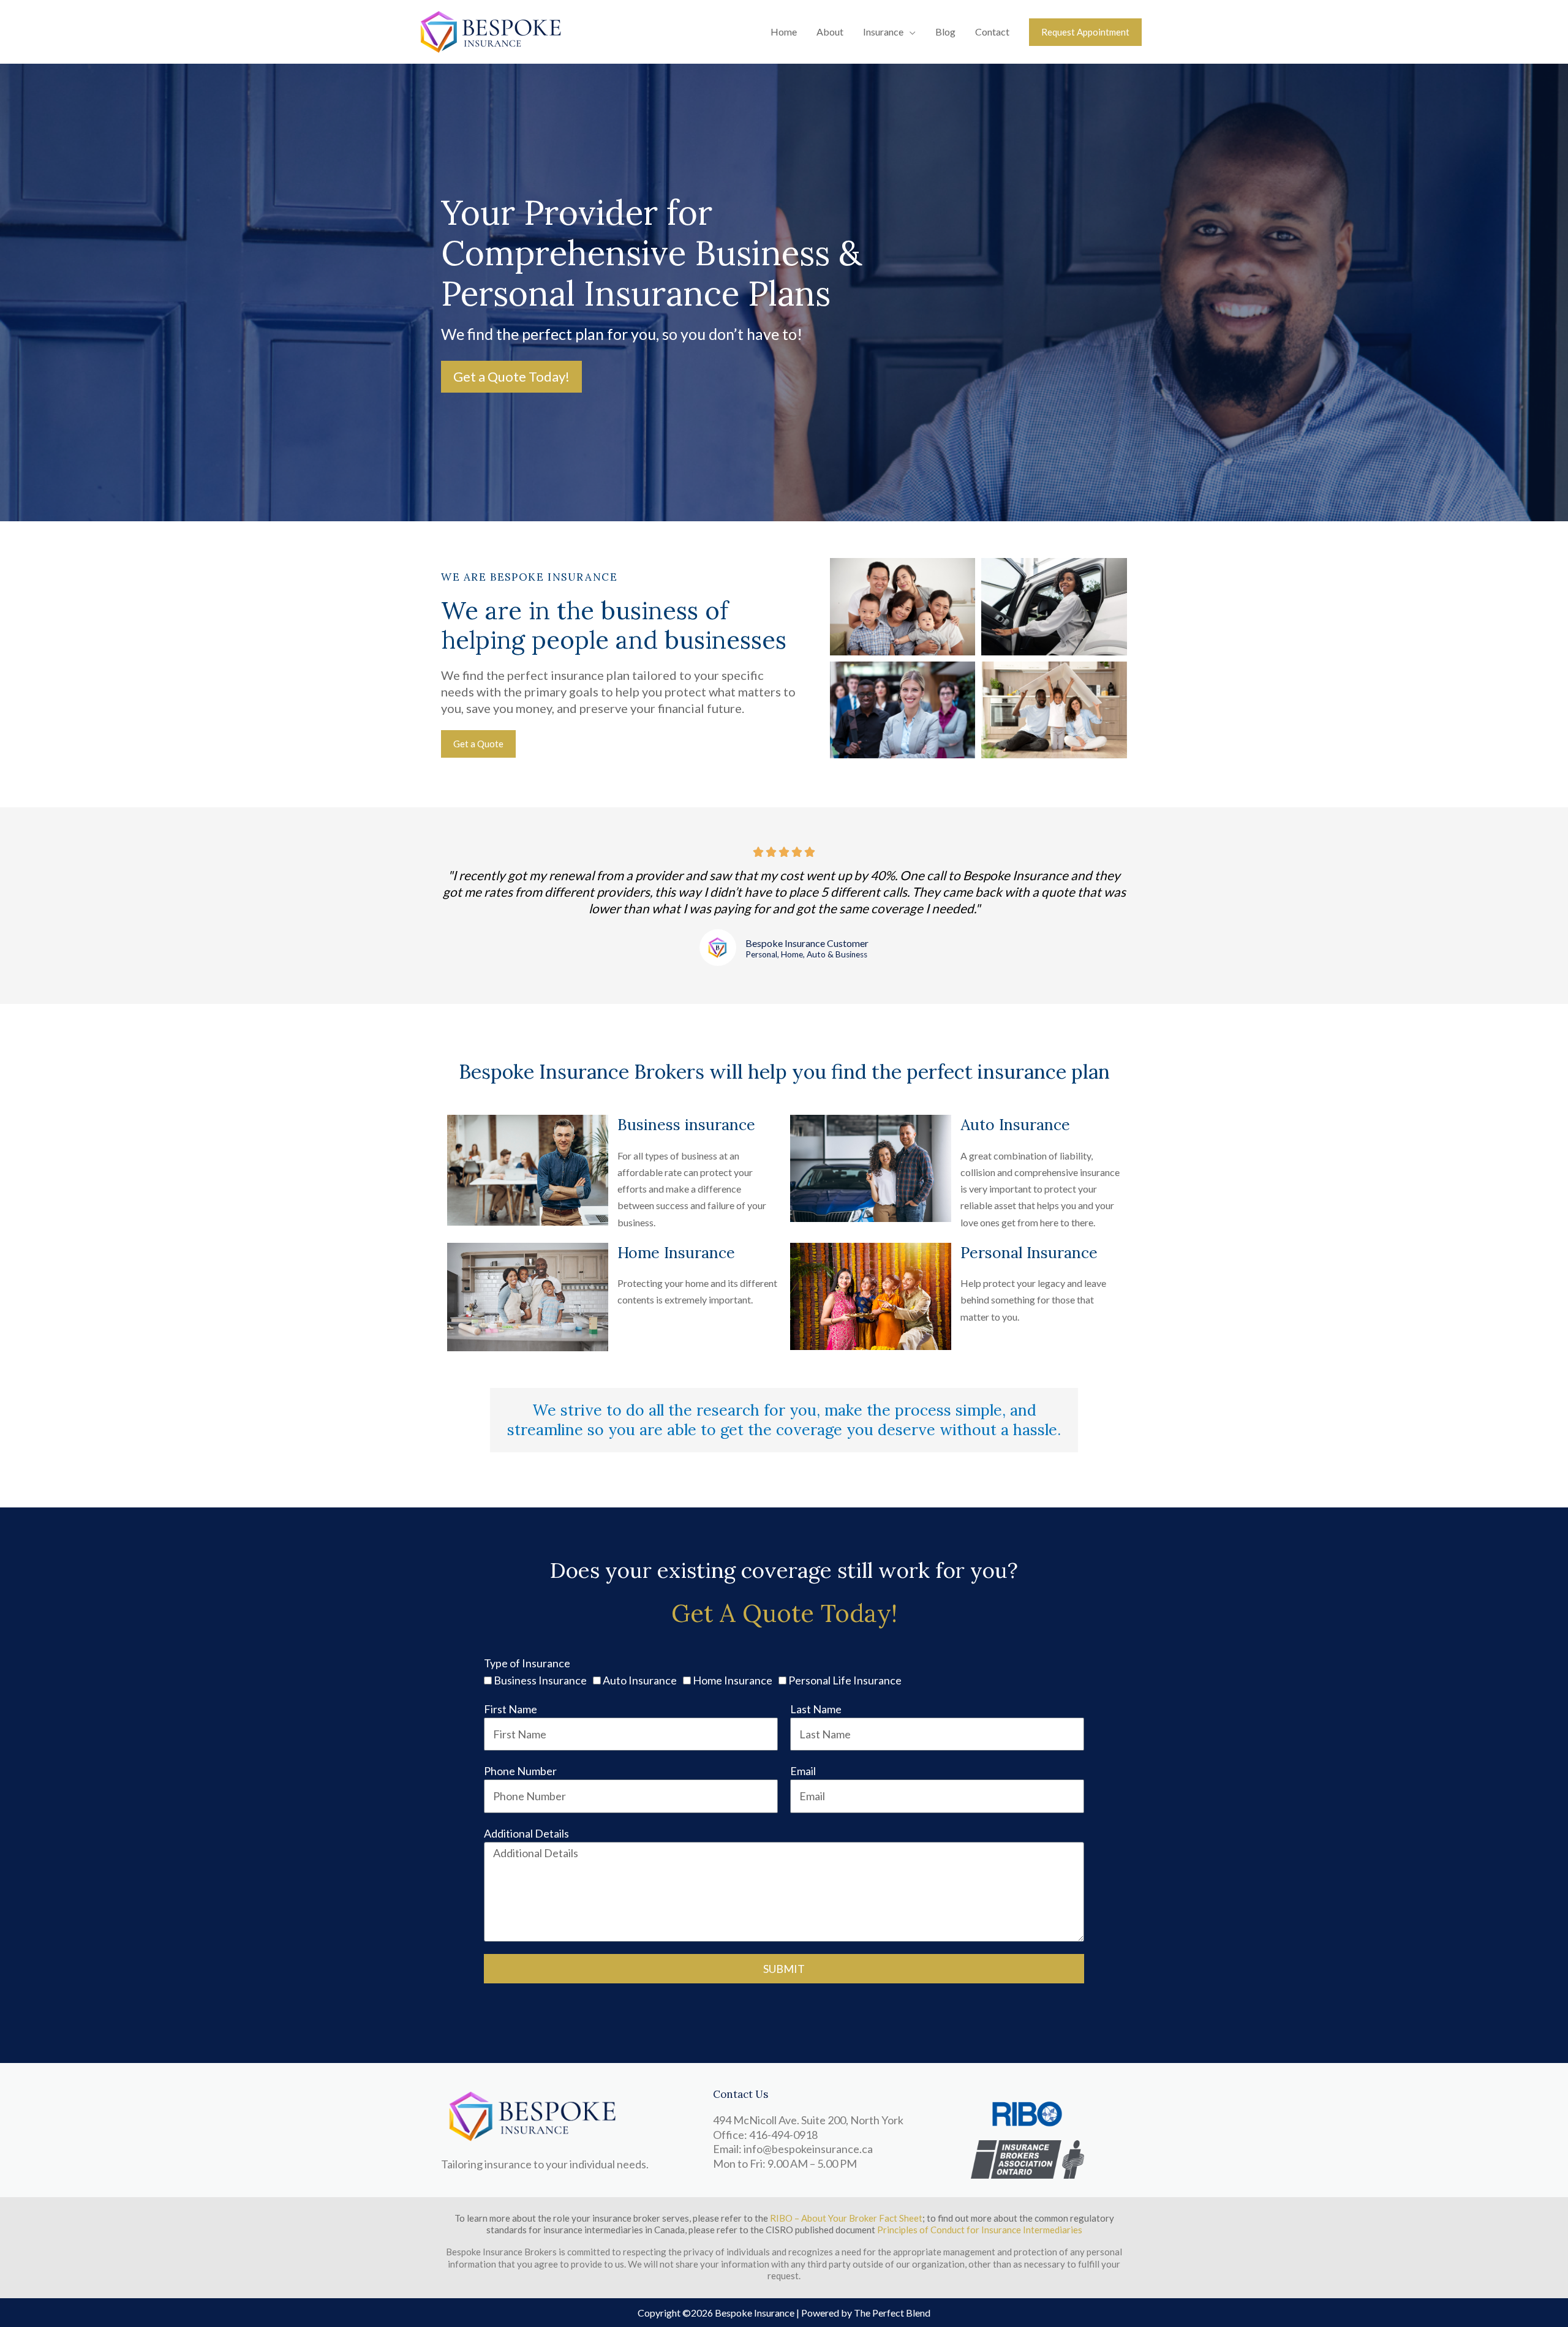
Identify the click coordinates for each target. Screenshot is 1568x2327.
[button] (1085, 32)
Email (803, 1771)
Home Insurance (733, 1680)
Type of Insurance (527, 1663)
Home (784, 32)
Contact (992, 32)
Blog (945, 32)
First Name (511, 1709)
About (830, 32)
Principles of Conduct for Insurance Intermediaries (980, 2230)
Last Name (816, 1709)
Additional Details (526, 1833)
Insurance (883, 32)
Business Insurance (540, 1680)
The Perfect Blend (892, 2313)
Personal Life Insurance (845, 1680)
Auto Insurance (640, 1680)
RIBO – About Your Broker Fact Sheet (846, 2218)
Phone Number (520, 1771)
